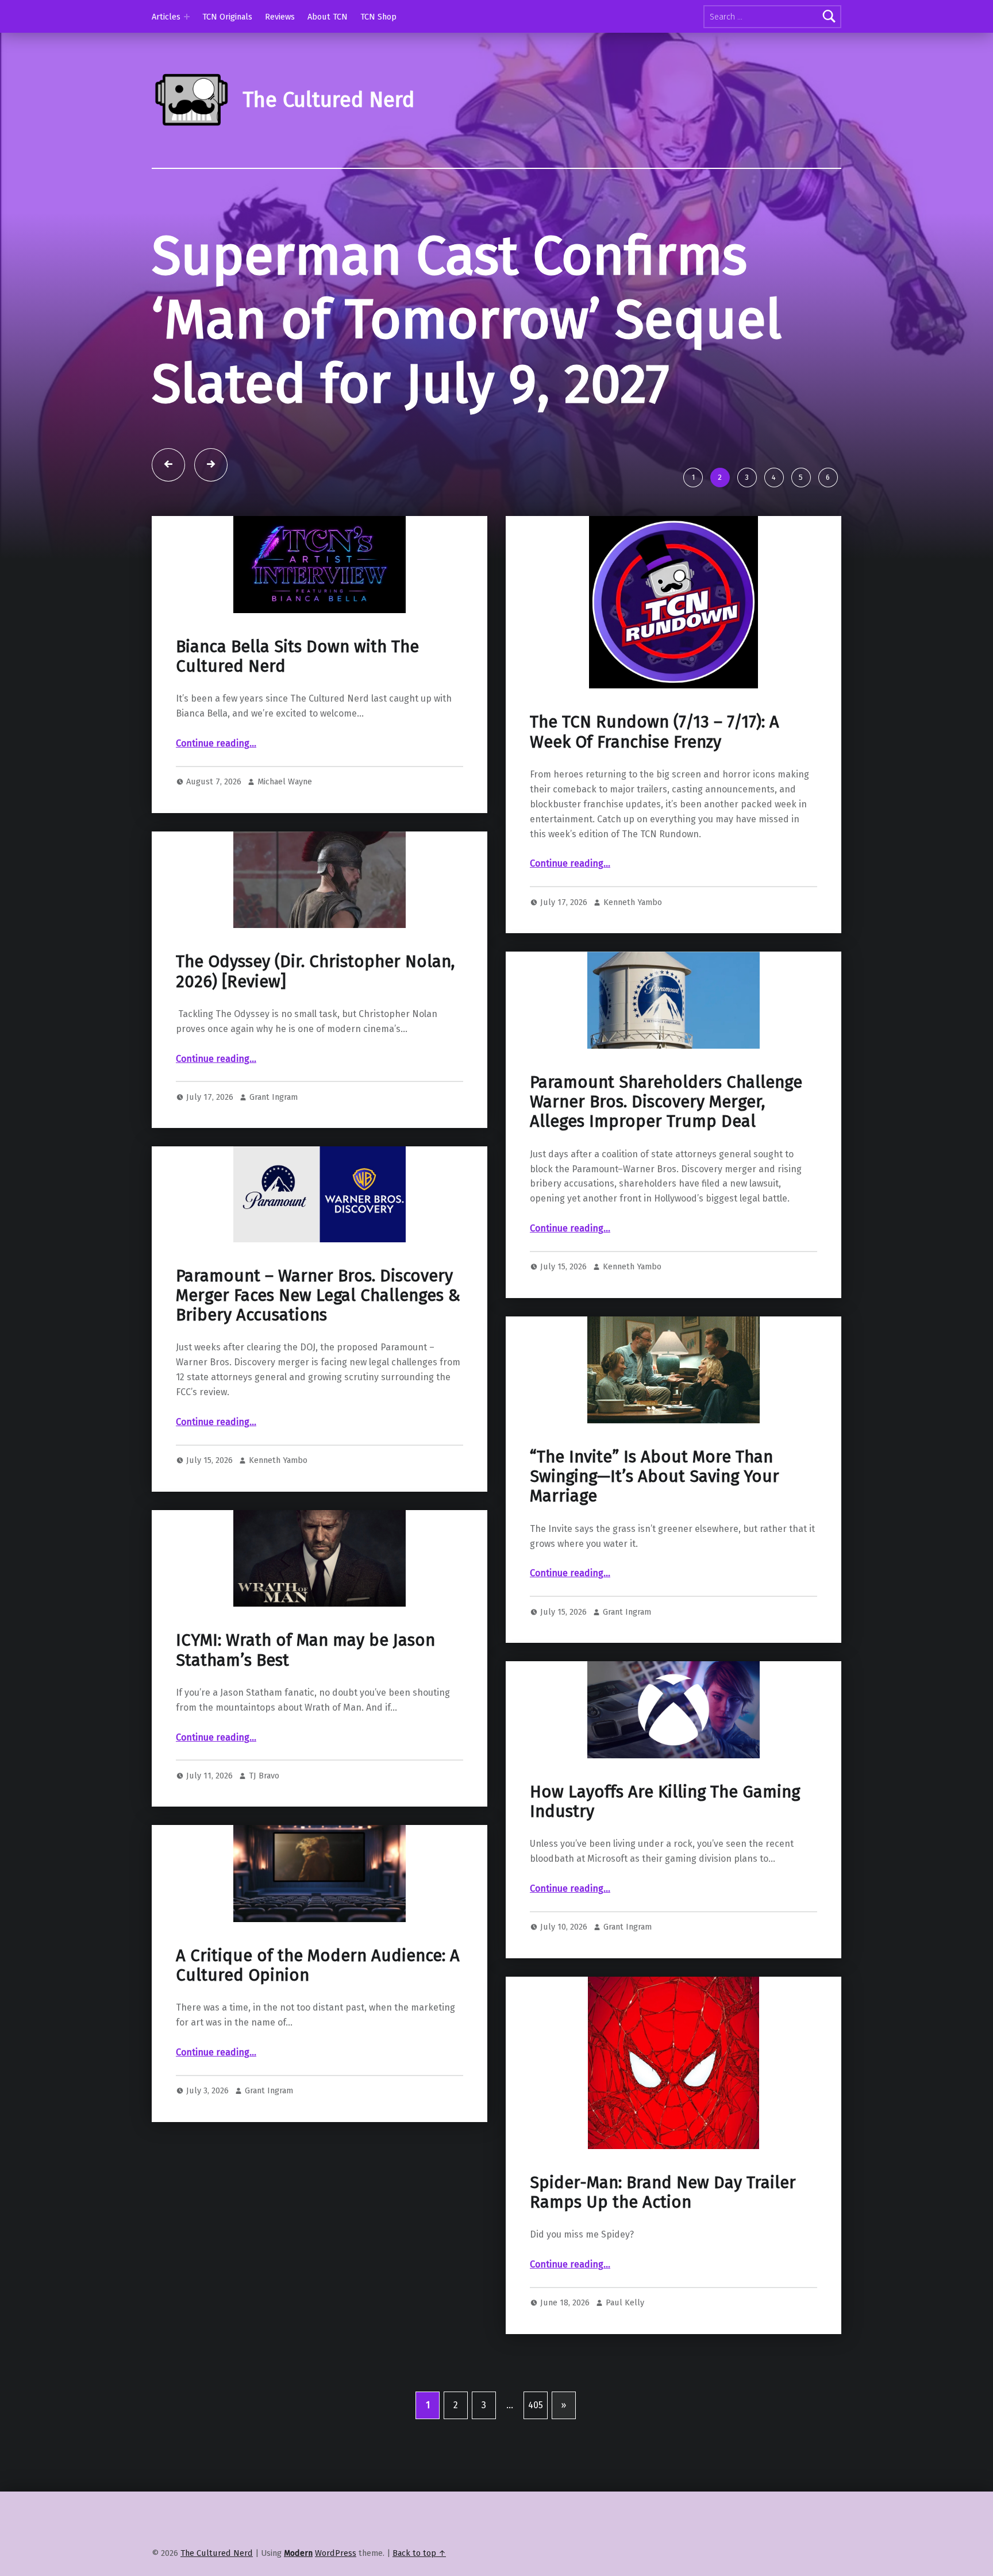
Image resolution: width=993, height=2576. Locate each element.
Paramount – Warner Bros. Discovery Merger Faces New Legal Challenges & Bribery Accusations (318, 1296)
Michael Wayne (285, 781)
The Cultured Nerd (217, 2553)
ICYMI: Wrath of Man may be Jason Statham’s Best (305, 1650)
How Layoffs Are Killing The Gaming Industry (665, 1802)
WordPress (336, 2553)
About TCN (328, 17)
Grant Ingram (274, 1097)
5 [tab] (801, 477)
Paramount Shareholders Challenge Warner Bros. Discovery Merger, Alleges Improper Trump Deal (666, 1102)
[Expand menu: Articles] (187, 17)
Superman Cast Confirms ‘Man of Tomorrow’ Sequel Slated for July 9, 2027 (467, 320)
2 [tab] (720, 477)
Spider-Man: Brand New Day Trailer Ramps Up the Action (663, 2192)
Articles (166, 17)
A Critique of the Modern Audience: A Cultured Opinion (318, 1965)
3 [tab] (747, 477)
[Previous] (168, 465)
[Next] (211, 465)
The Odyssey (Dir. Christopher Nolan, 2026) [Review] (315, 971)
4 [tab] (774, 477)
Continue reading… (216, 743)
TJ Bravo (264, 1776)
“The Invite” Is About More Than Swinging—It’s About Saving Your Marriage (655, 1477)
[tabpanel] (496, 342)
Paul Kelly (625, 2302)
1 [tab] (693, 477)
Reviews (280, 17)
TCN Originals (227, 17)
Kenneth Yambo (633, 902)
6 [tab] (828, 477)
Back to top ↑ (419, 2553)
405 (536, 2405)
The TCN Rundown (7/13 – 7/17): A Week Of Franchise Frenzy (655, 732)
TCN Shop (378, 17)
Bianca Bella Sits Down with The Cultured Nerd (297, 656)
